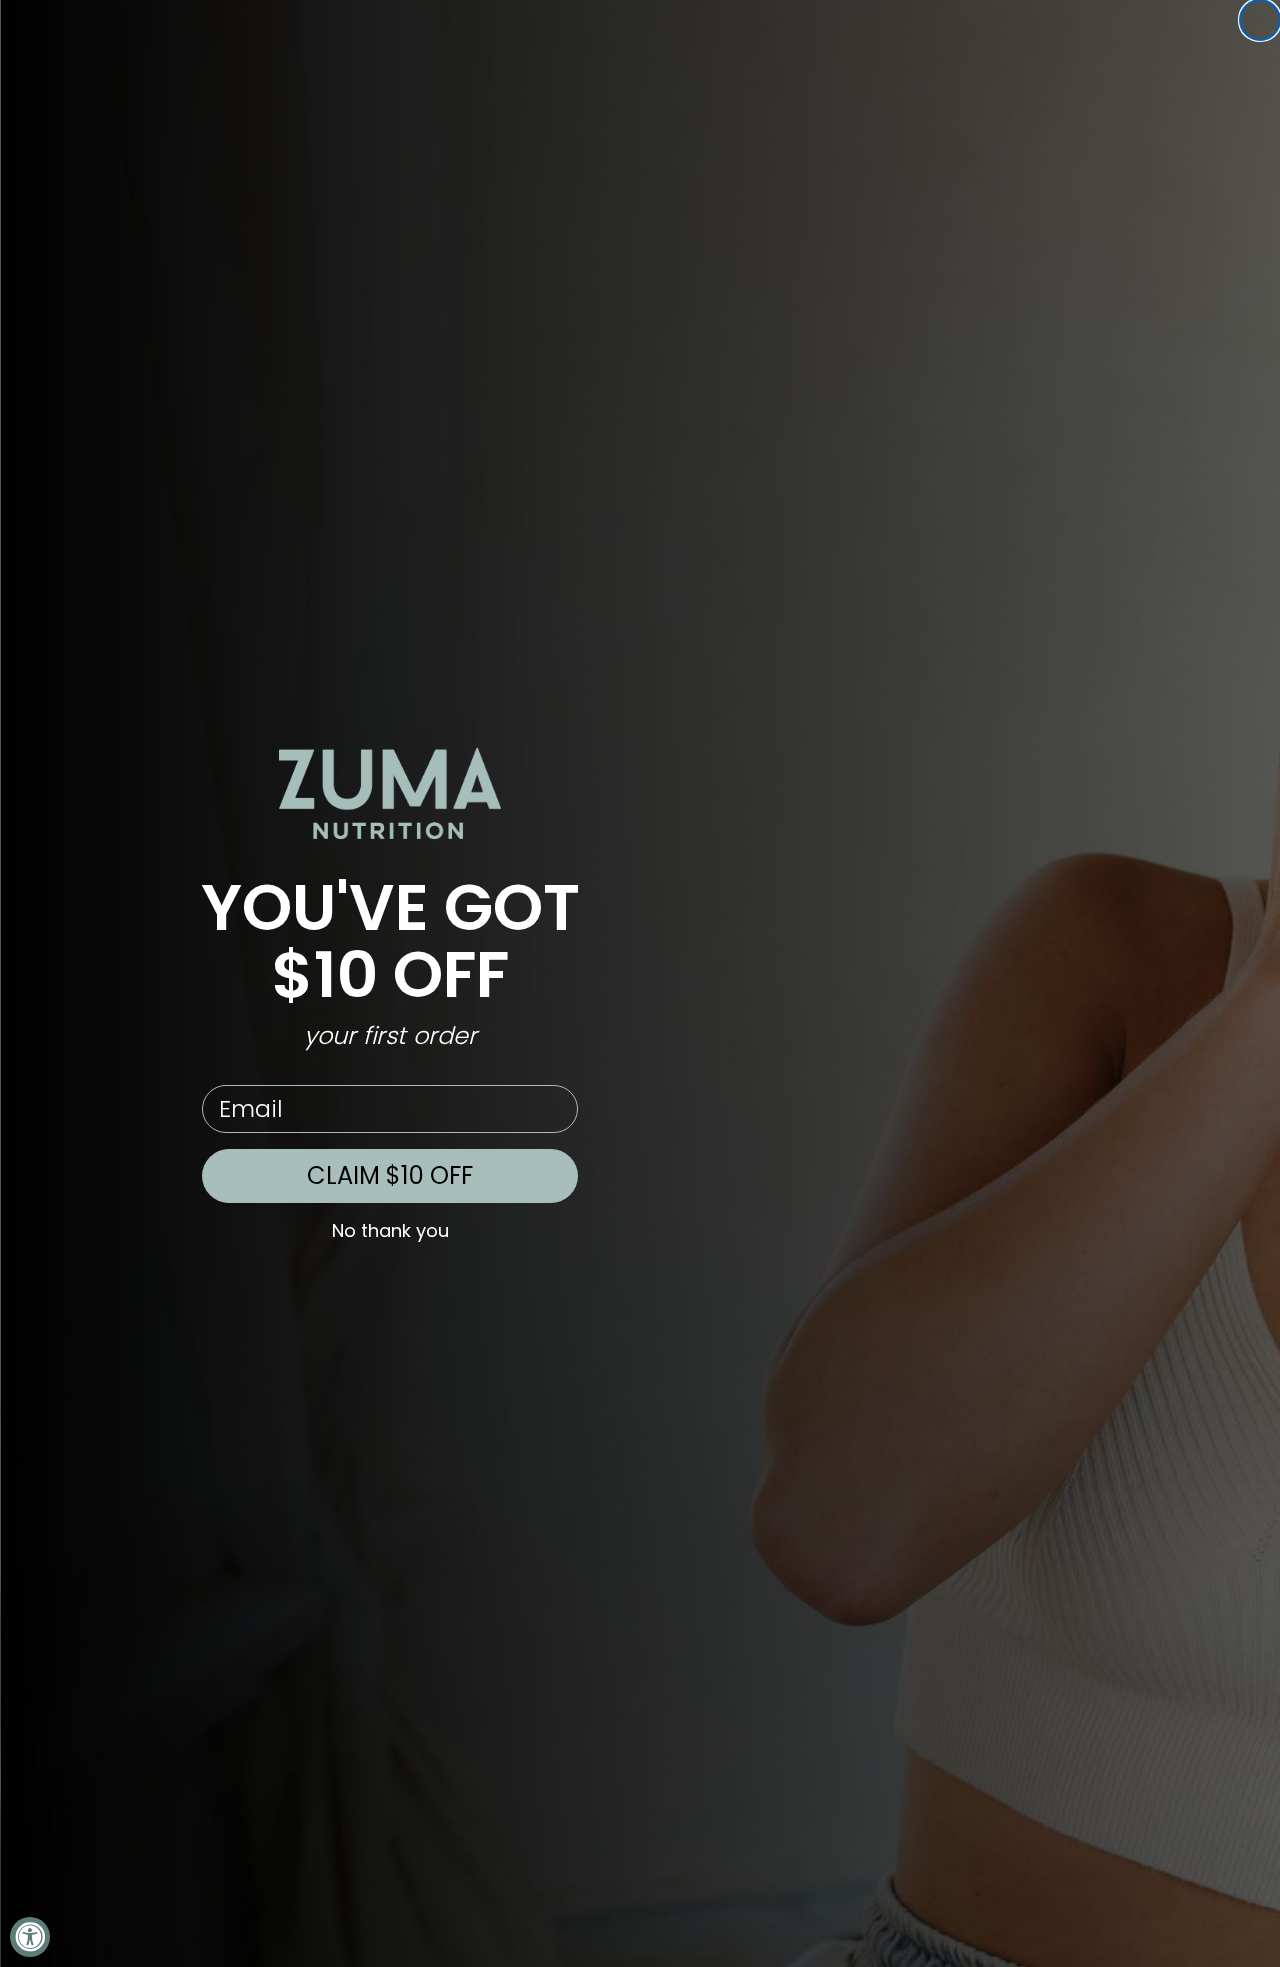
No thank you (390, 1231)
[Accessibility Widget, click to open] (30, 1937)
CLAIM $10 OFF (390, 1175)
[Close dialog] (1260, 20)
